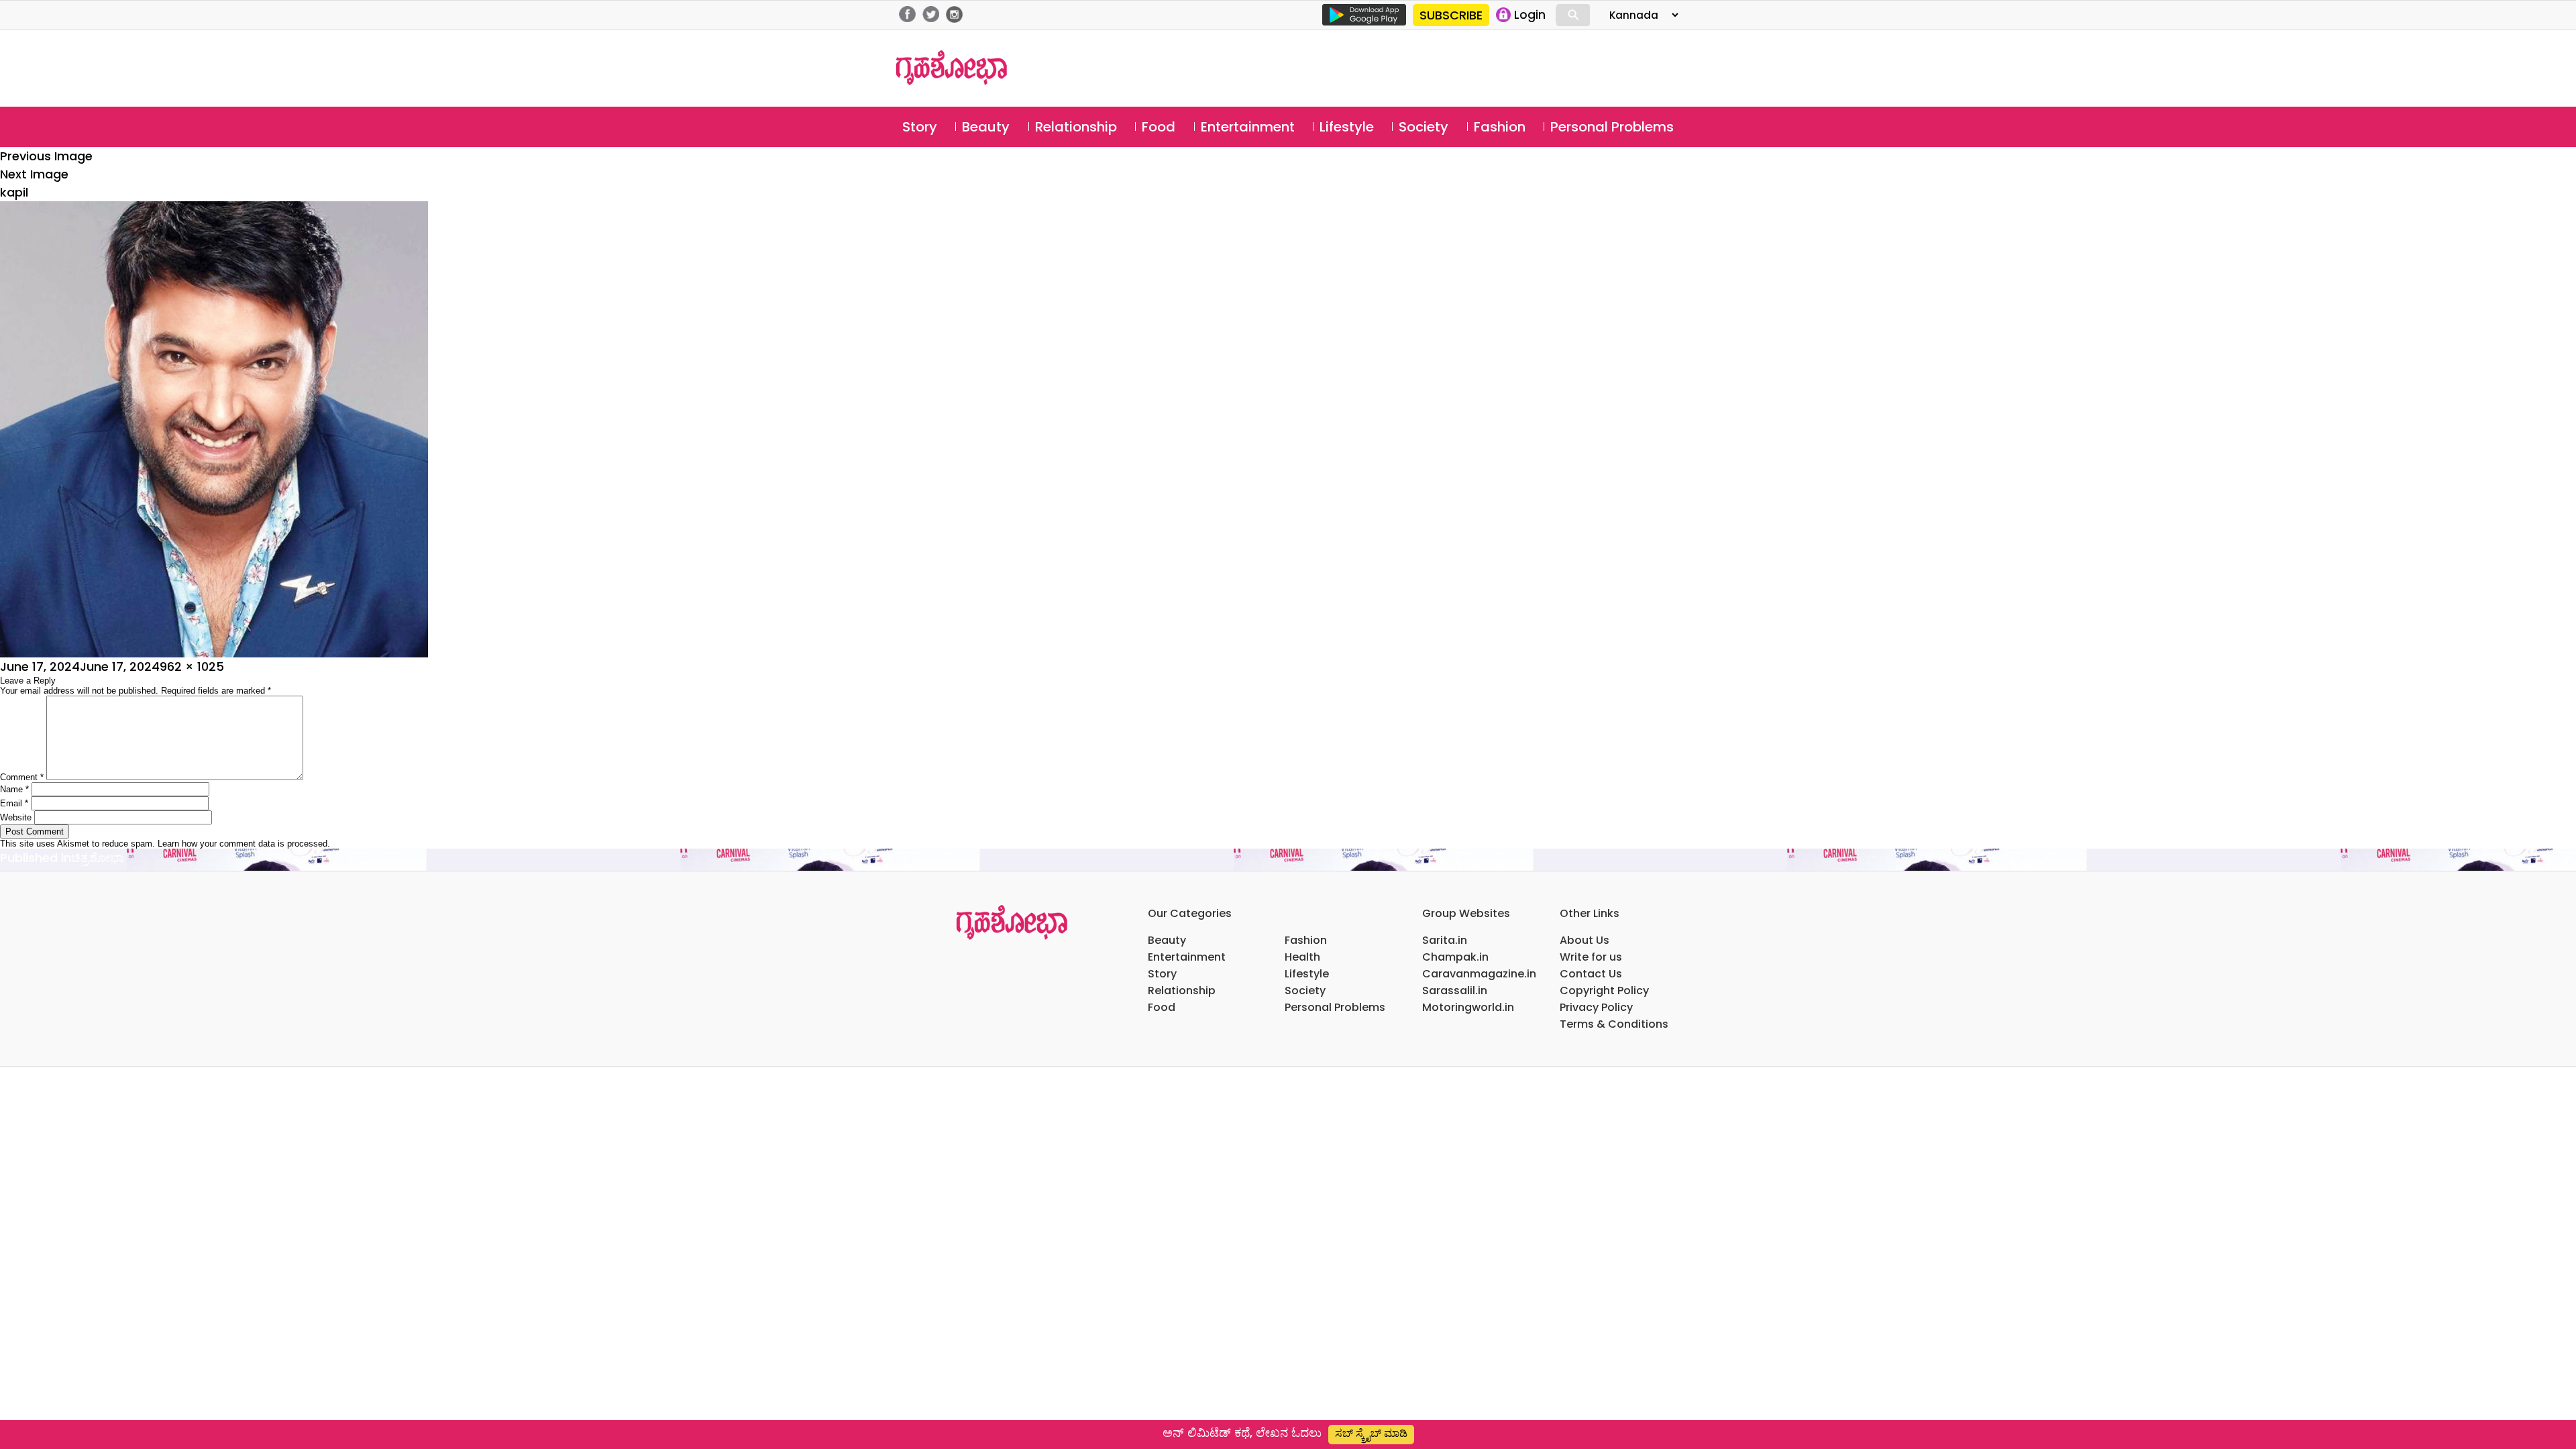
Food (1159, 127)
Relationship (1076, 127)
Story (920, 127)
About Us (1585, 940)
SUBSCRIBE (1451, 15)
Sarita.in (1445, 940)
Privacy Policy (1596, 1007)
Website (16, 817)
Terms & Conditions (1614, 1024)
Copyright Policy (1604, 990)
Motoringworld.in (1468, 1007)
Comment (22, 777)
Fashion (1500, 127)
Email (14, 803)
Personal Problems (1612, 127)
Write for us (1591, 957)
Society (1424, 127)
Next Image (34, 174)
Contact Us (1591, 974)
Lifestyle (1347, 127)
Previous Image (46, 156)
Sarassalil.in (1455, 990)
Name (14, 789)
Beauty (986, 127)
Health (1302, 957)
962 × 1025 (192, 666)
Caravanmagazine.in (1479, 974)
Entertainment (1248, 127)
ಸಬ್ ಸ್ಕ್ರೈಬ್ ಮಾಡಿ (1371, 1433)
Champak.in (1455, 957)
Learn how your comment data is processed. (244, 844)
